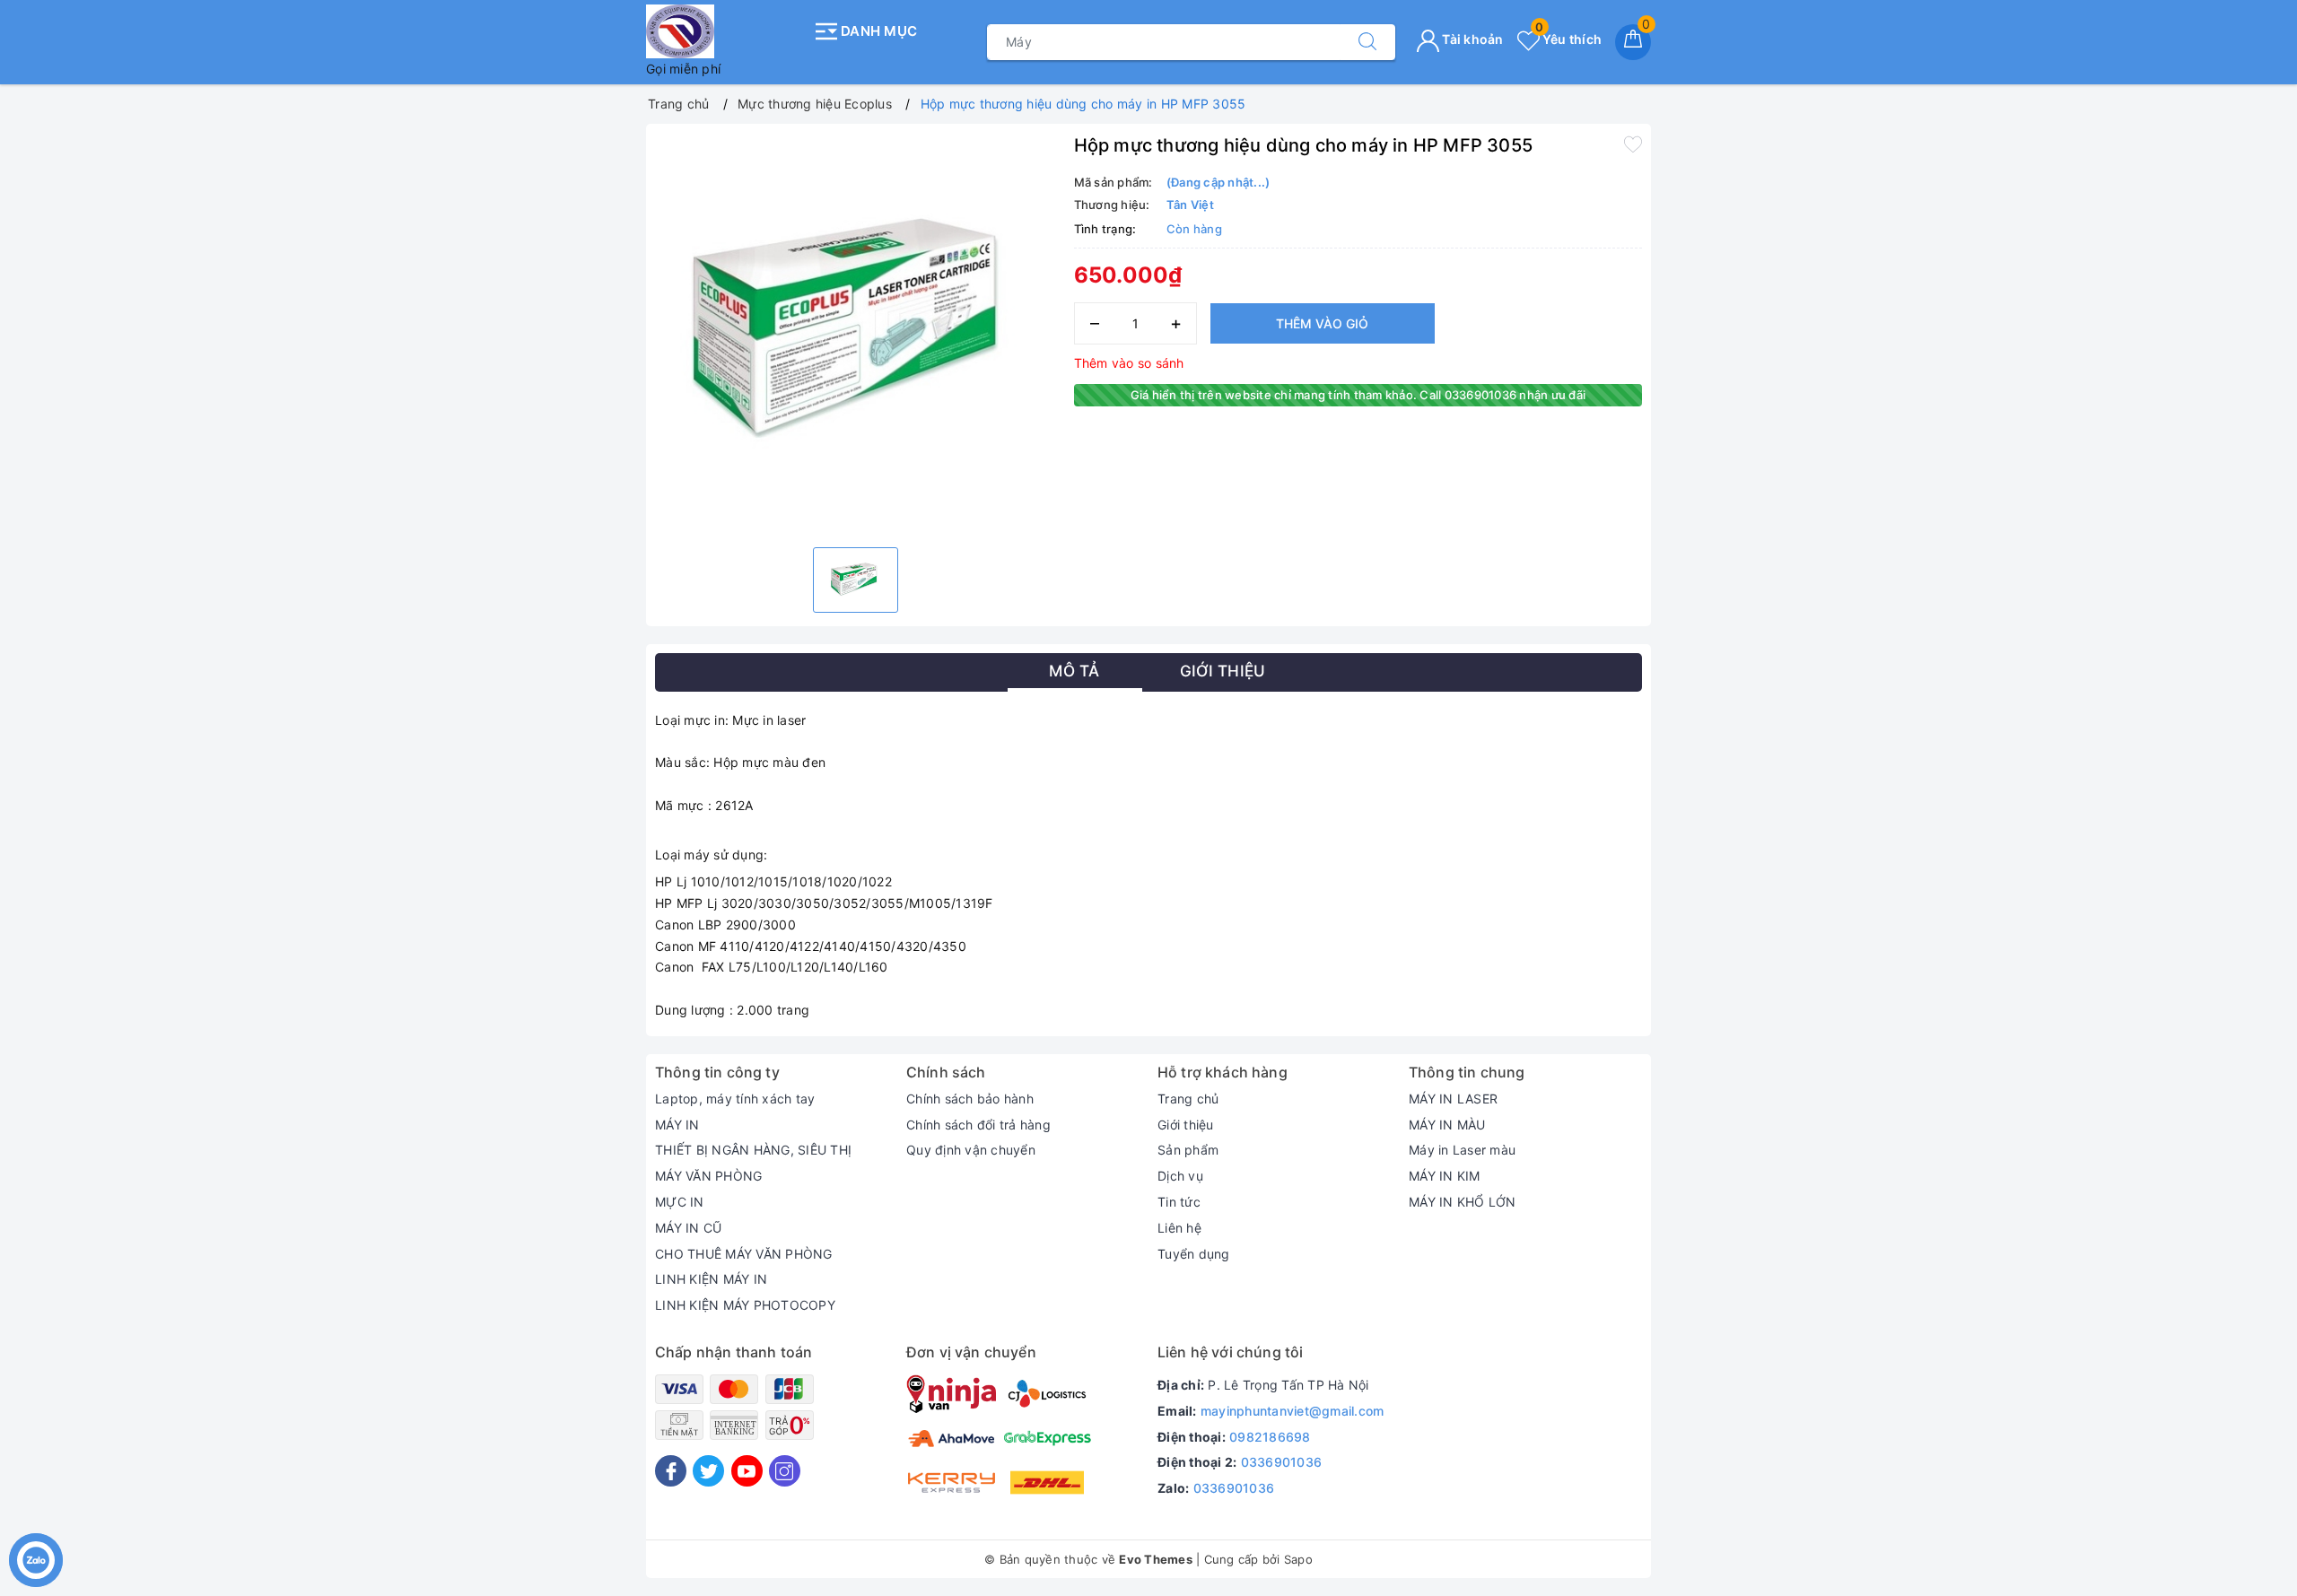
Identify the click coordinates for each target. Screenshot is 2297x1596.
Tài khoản (1472, 39)
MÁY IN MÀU (1447, 1125)
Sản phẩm (1188, 1150)
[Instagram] (785, 1471)
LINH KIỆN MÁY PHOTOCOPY (745, 1305)
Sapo (1298, 1559)
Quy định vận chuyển (971, 1150)
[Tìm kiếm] (1367, 42)
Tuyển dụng (1194, 1254)
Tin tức (1179, 1202)
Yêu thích (1568, 39)
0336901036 (1282, 1462)
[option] (856, 333)
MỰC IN (680, 1202)
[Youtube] (747, 1471)
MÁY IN (677, 1125)
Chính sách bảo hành (970, 1099)
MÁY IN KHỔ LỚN (1463, 1202)
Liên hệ (1179, 1228)
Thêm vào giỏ (1322, 323)
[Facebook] (671, 1471)
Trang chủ (1188, 1099)
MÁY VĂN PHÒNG (708, 1176)
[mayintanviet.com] (725, 31)
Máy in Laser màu (1462, 1150)
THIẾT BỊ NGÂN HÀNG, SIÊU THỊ (753, 1150)
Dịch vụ (1180, 1176)
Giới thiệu (1186, 1125)
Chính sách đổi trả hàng (978, 1125)
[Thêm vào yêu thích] (1633, 144)
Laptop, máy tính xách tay (735, 1099)
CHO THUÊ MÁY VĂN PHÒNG (744, 1254)
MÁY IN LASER (1453, 1099)
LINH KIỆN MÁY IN (711, 1279)
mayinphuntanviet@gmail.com (1293, 1411)
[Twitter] (708, 1471)
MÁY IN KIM (1445, 1176)
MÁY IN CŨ (688, 1228)
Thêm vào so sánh (1129, 363)
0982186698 (1270, 1437)
